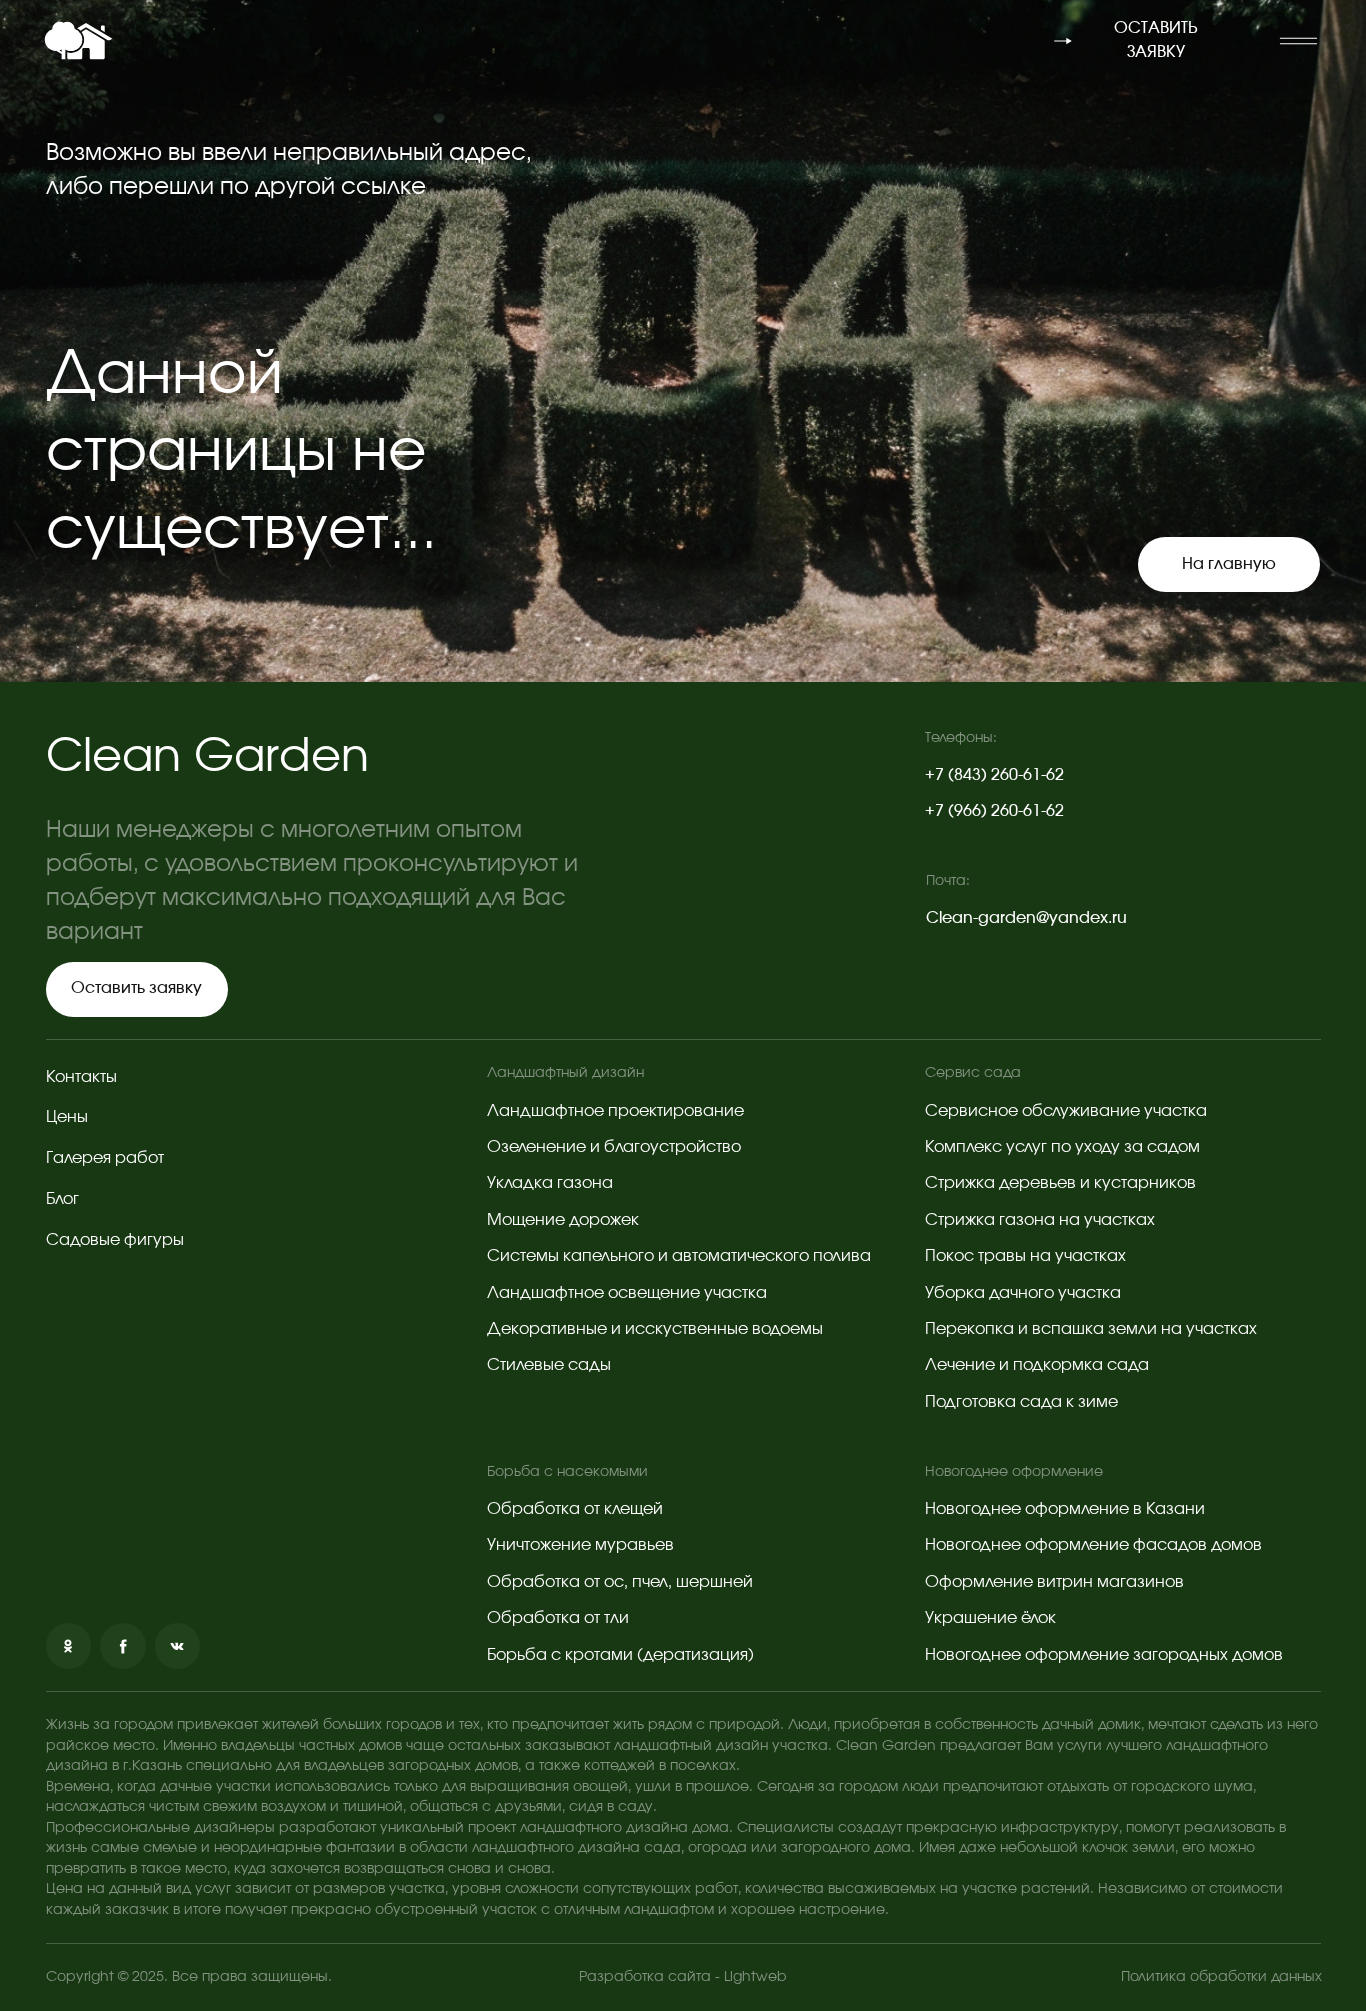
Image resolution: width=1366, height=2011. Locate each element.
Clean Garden (207, 757)
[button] (1298, 41)
